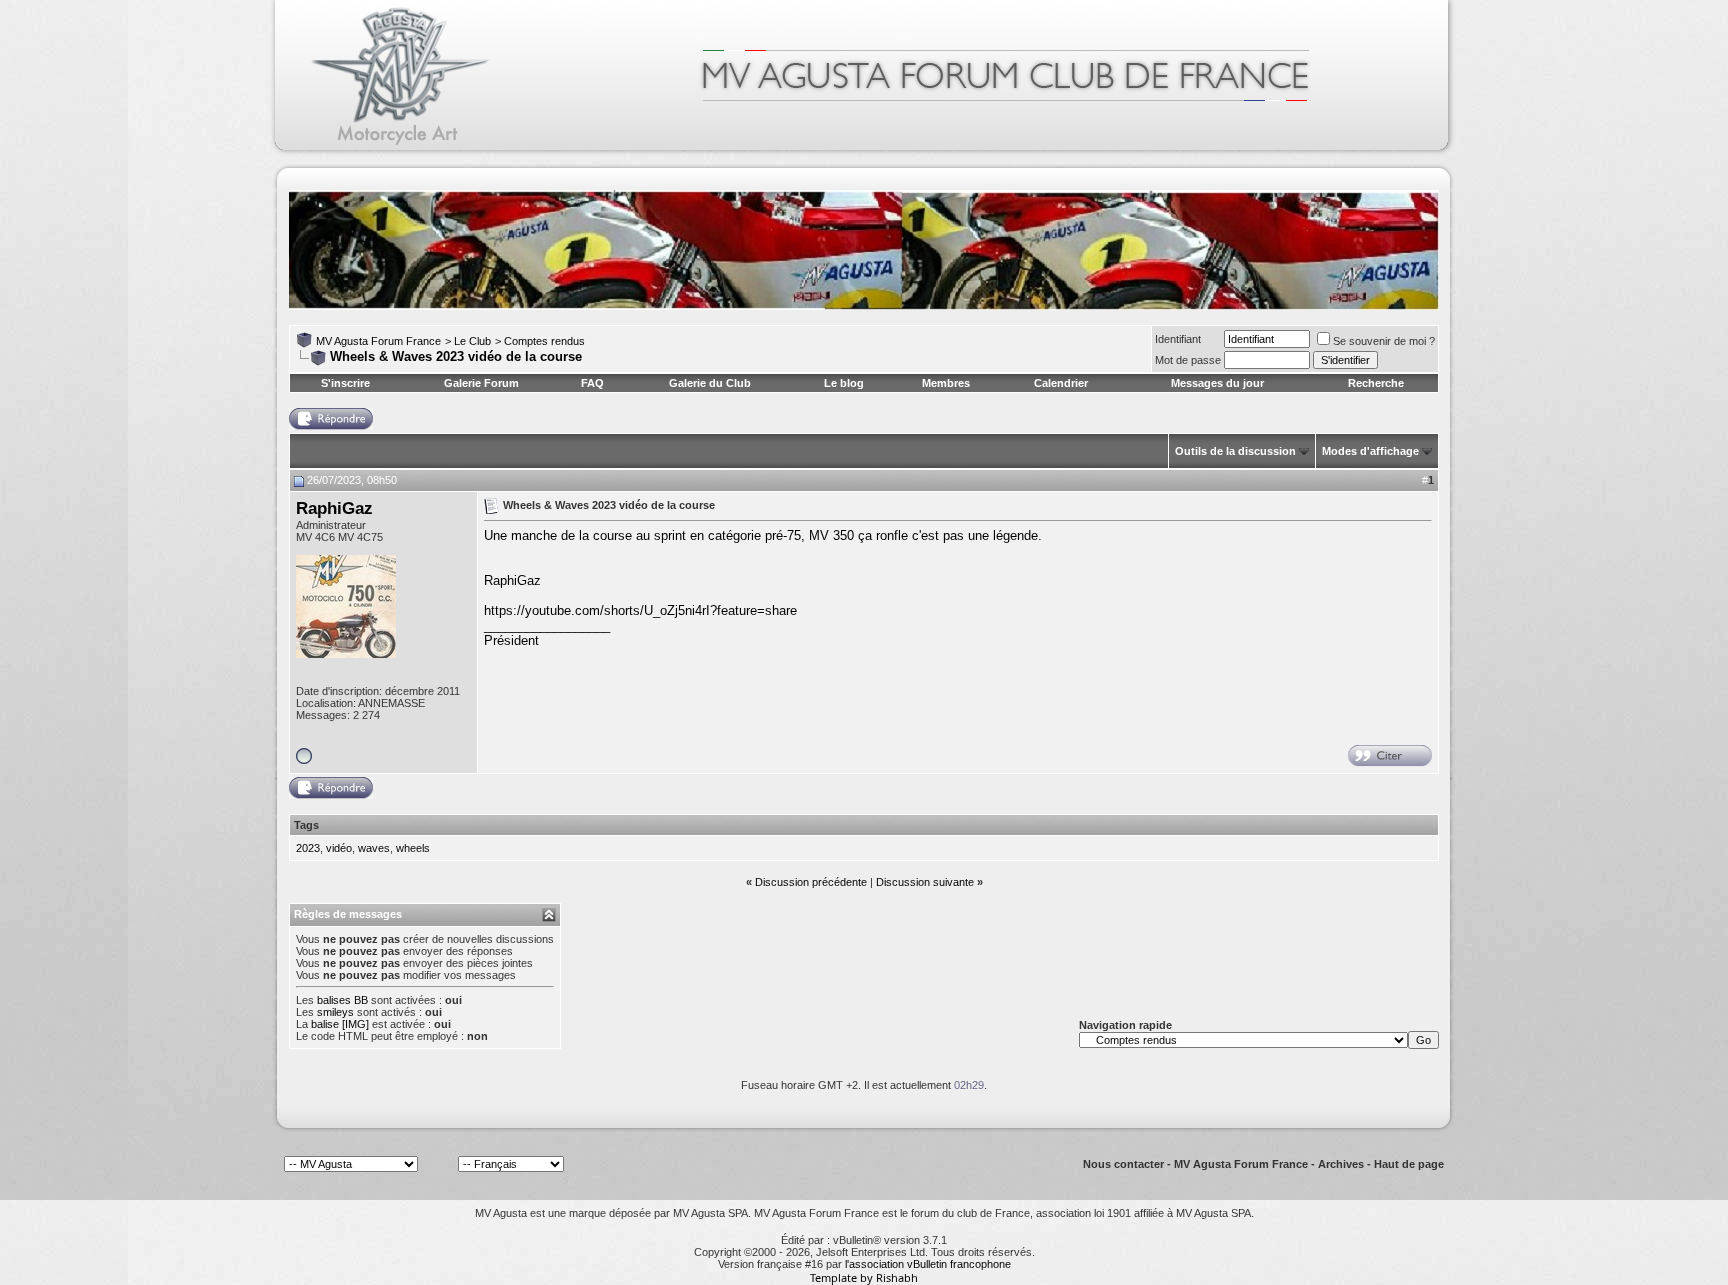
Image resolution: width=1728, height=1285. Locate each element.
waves (374, 848)
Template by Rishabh (864, 1277)
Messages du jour (1217, 383)
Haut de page (1409, 1164)
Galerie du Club (710, 383)
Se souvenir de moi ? (1384, 341)
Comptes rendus (544, 341)
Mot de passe (1188, 360)
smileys (335, 1012)
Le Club (472, 341)
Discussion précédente (811, 882)
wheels (413, 848)
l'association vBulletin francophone (928, 1264)
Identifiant (1178, 339)
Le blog (844, 383)
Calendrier (1061, 383)
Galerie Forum (481, 383)
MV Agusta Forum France (378, 341)
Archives (1341, 1164)
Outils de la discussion (1235, 451)
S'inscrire (345, 383)
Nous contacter (1123, 1164)
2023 (308, 848)
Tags (306, 825)
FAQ (592, 383)
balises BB (342, 1000)
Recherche (1376, 383)
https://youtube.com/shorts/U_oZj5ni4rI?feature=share (640, 610)
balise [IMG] (340, 1024)
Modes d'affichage (1370, 451)
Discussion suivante (925, 882)
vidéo (339, 848)
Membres (946, 383)
